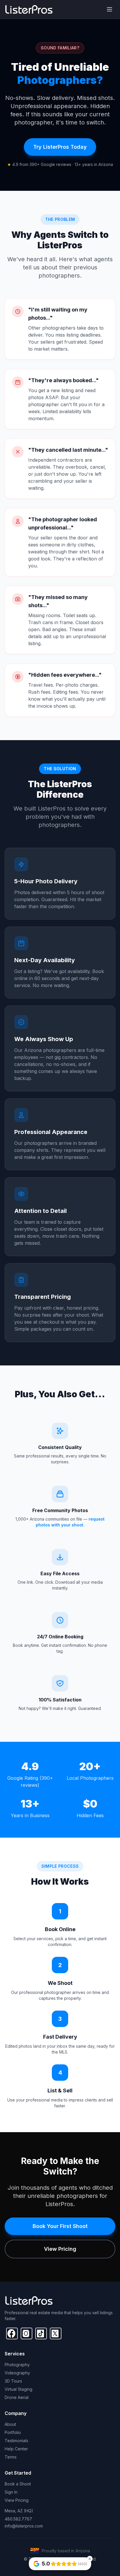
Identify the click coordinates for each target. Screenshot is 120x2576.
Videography (17, 2373)
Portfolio (13, 2432)
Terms (11, 2457)
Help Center (16, 2449)
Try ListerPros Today (60, 147)
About (10, 2424)
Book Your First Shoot (60, 2226)
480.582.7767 (18, 2519)
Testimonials (16, 2441)
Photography (17, 2365)
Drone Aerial (17, 2397)
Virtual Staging (18, 2389)
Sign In (11, 2492)
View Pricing (60, 2249)
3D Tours (13, 2381)
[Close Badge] (90, 2559)
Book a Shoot (18, 2484)
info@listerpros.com (24, 2526)
